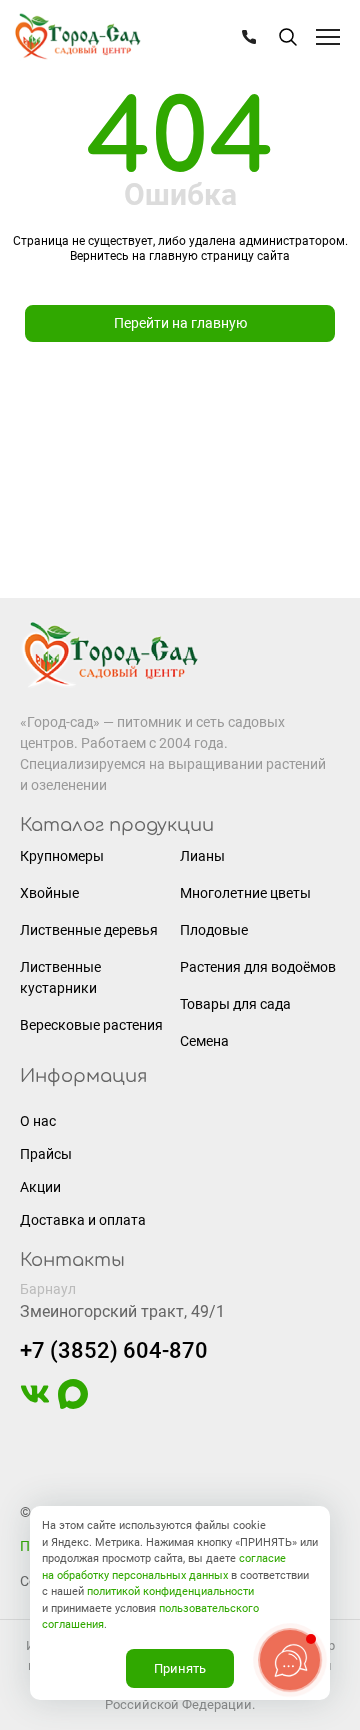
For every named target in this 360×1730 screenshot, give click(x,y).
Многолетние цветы (245, 893)
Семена (204, 1041)
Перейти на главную (180, 323)
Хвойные (49, 893)
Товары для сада (235, 1004)
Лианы (202, 856)
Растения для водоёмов (258, 967)
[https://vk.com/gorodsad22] (35, 1404)
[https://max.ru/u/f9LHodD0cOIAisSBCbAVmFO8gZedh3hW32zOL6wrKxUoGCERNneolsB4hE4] (73, 1404)
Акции (40, 1187)
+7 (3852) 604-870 (114, 1350)
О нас (38, 1121)
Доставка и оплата (83, 1220)
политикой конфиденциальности (170, 1591)
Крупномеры (62, 856)
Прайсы (46, 1154)
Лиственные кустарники (60, 977)
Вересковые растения (91, 1025)
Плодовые (214, 930)
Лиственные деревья (89, 930)
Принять (180, 1668)
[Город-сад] (77, 37)
